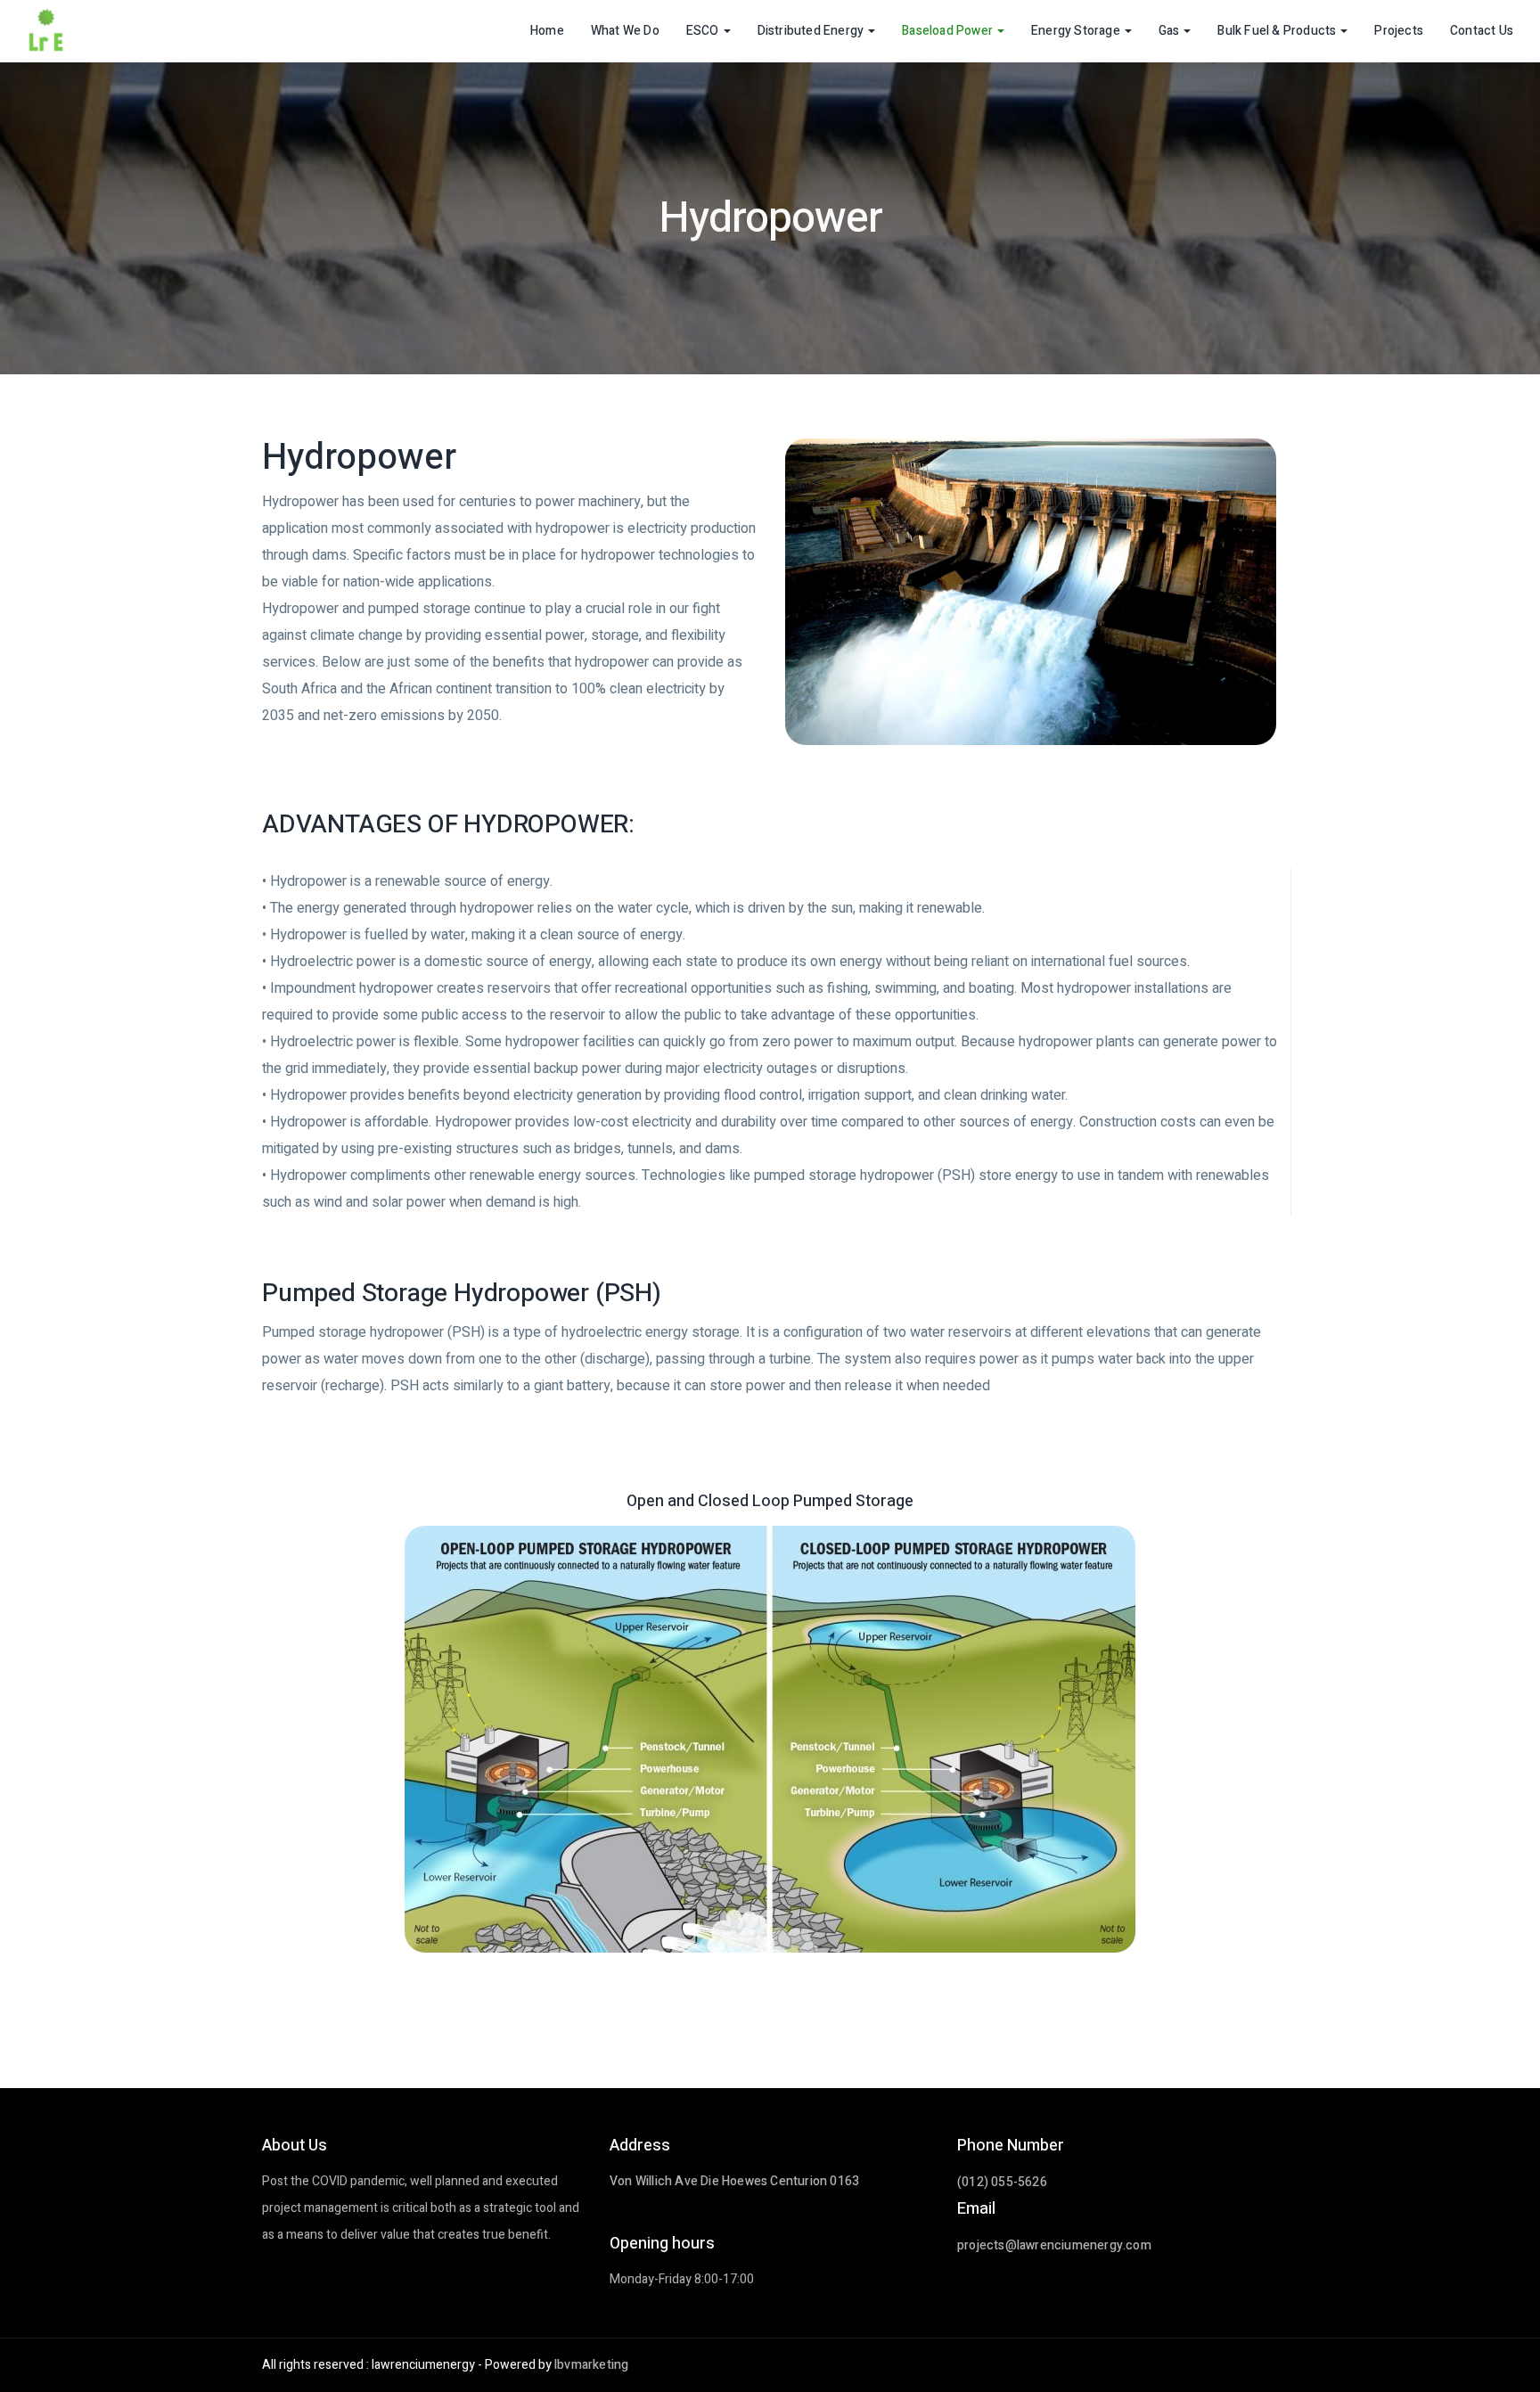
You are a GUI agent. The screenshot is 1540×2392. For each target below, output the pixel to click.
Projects (1399, 31)
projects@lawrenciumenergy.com (1054, 2245)
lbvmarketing (591, 2365)
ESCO (703, 31)
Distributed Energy (811, 31)
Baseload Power (947, 31)
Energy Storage (1076, 31)
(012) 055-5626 (1002, 2182)
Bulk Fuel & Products (1277, 31)
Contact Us (1482, 31)
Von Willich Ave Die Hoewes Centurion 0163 (734, 2181)
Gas (1169, 31)
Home (547, 31)
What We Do (625, 31)
